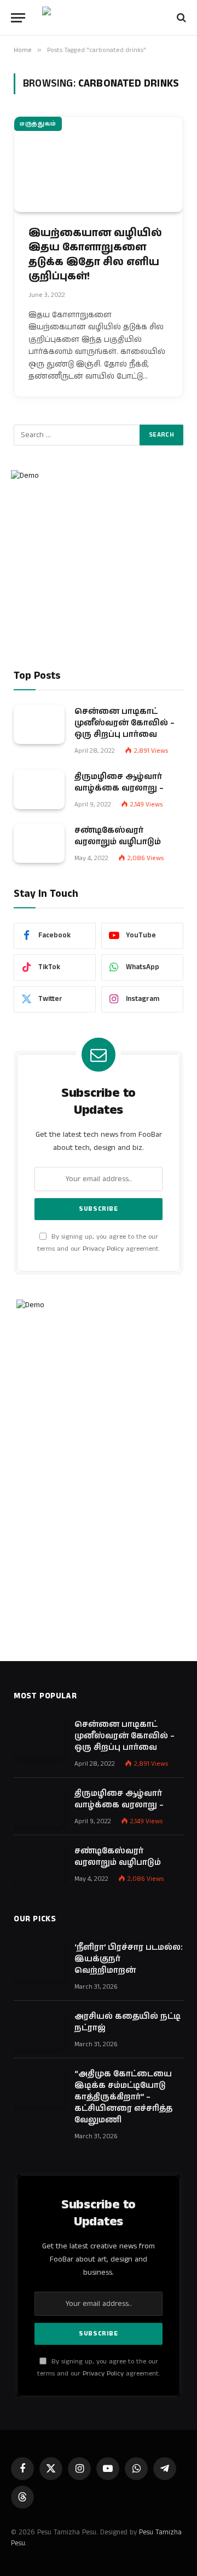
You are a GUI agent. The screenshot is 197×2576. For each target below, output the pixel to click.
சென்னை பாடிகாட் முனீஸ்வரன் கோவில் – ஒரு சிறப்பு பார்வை (124, 723)
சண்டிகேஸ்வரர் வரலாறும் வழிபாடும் (118, 836)
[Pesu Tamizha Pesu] (99, 18)
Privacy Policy (103, 1249)
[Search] (180, 18)
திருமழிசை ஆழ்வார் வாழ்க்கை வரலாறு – (119, 782)
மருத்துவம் (38, 124)
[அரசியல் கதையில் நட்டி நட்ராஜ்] (39, 2029)
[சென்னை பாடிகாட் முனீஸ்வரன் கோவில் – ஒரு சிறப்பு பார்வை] (39, 724)
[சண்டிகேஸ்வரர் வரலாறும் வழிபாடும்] (39, 843)
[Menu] (18, 18)
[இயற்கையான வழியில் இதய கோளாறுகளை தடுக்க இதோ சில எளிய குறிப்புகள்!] (99, 164)
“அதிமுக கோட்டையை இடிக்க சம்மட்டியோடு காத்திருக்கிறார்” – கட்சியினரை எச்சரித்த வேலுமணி (123, 2097)
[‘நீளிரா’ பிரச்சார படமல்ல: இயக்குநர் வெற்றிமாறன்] (39, 1960)
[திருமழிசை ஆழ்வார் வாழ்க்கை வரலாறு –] (39, 789)
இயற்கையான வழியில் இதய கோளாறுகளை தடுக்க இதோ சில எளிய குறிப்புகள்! (95, 255)
